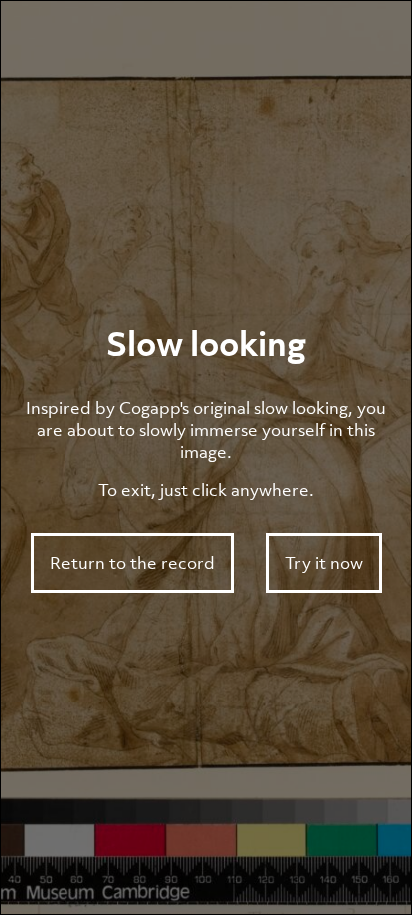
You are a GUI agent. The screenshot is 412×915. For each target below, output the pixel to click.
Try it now (324, 563)
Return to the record (132, 563)
